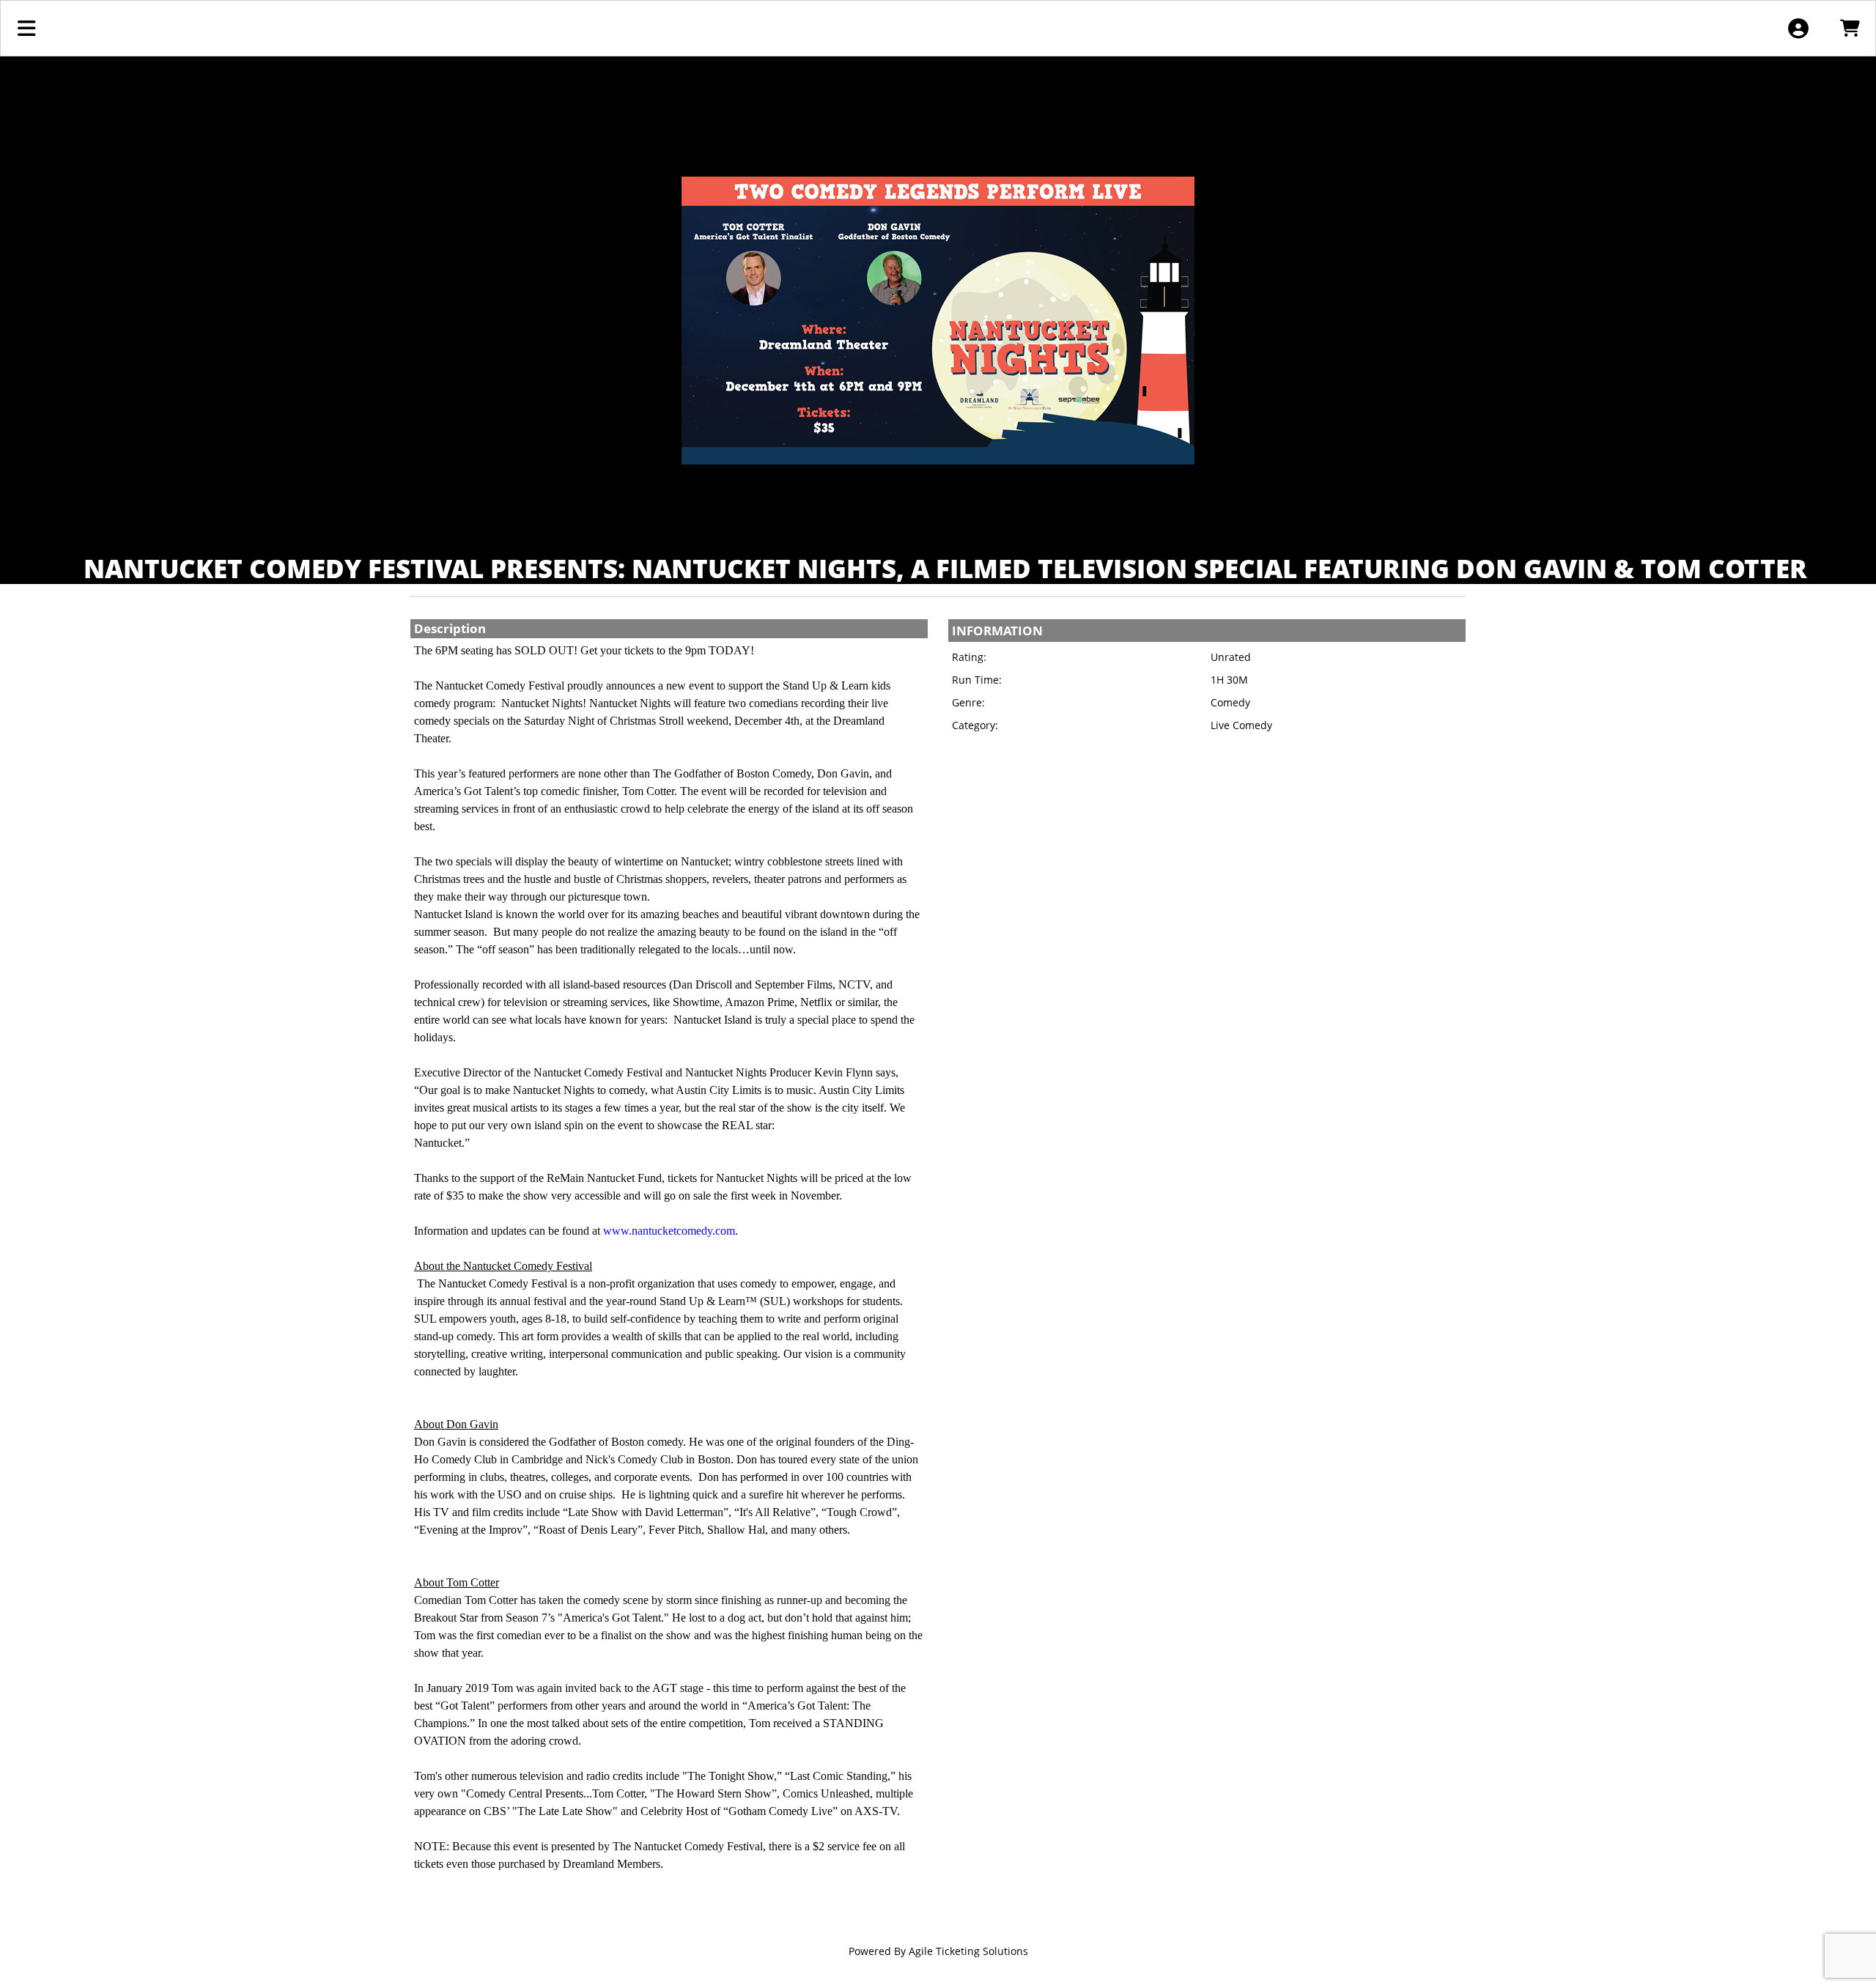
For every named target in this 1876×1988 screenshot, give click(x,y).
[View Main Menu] (27, 28)
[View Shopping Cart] (1849, 28)
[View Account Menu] (1798, 28)
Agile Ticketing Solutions (968, 1951)
